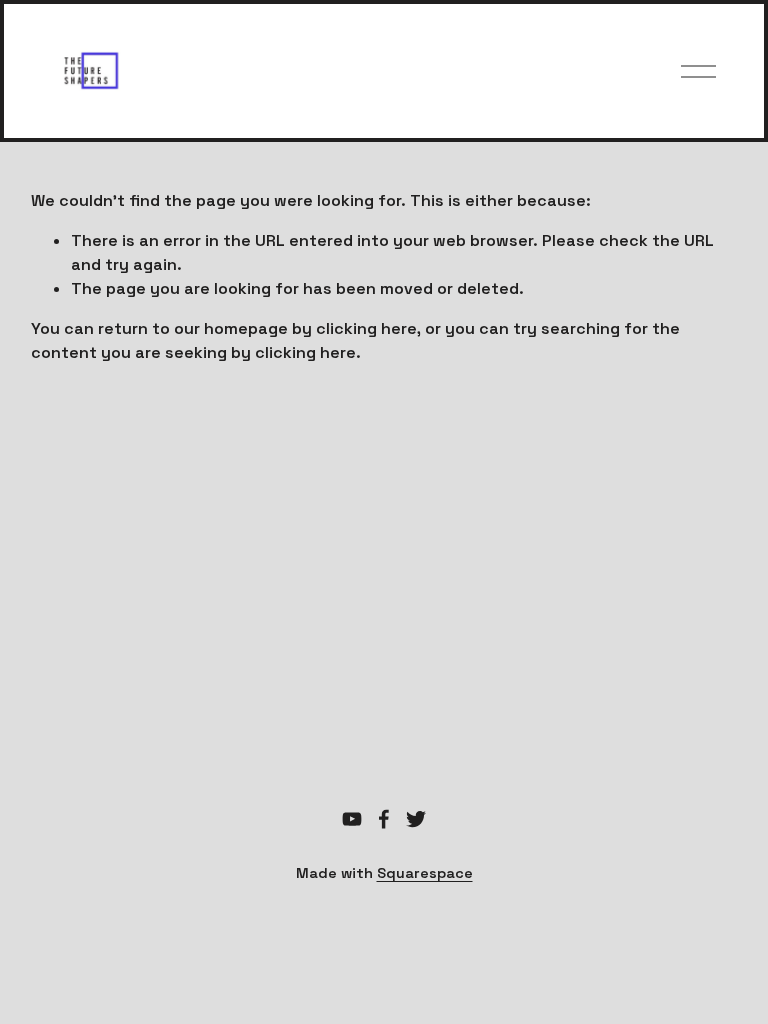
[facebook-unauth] (384, 819)
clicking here (366, 328)
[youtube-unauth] (352, 819)
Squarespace (425, 873)
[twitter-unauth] (416, 819)
